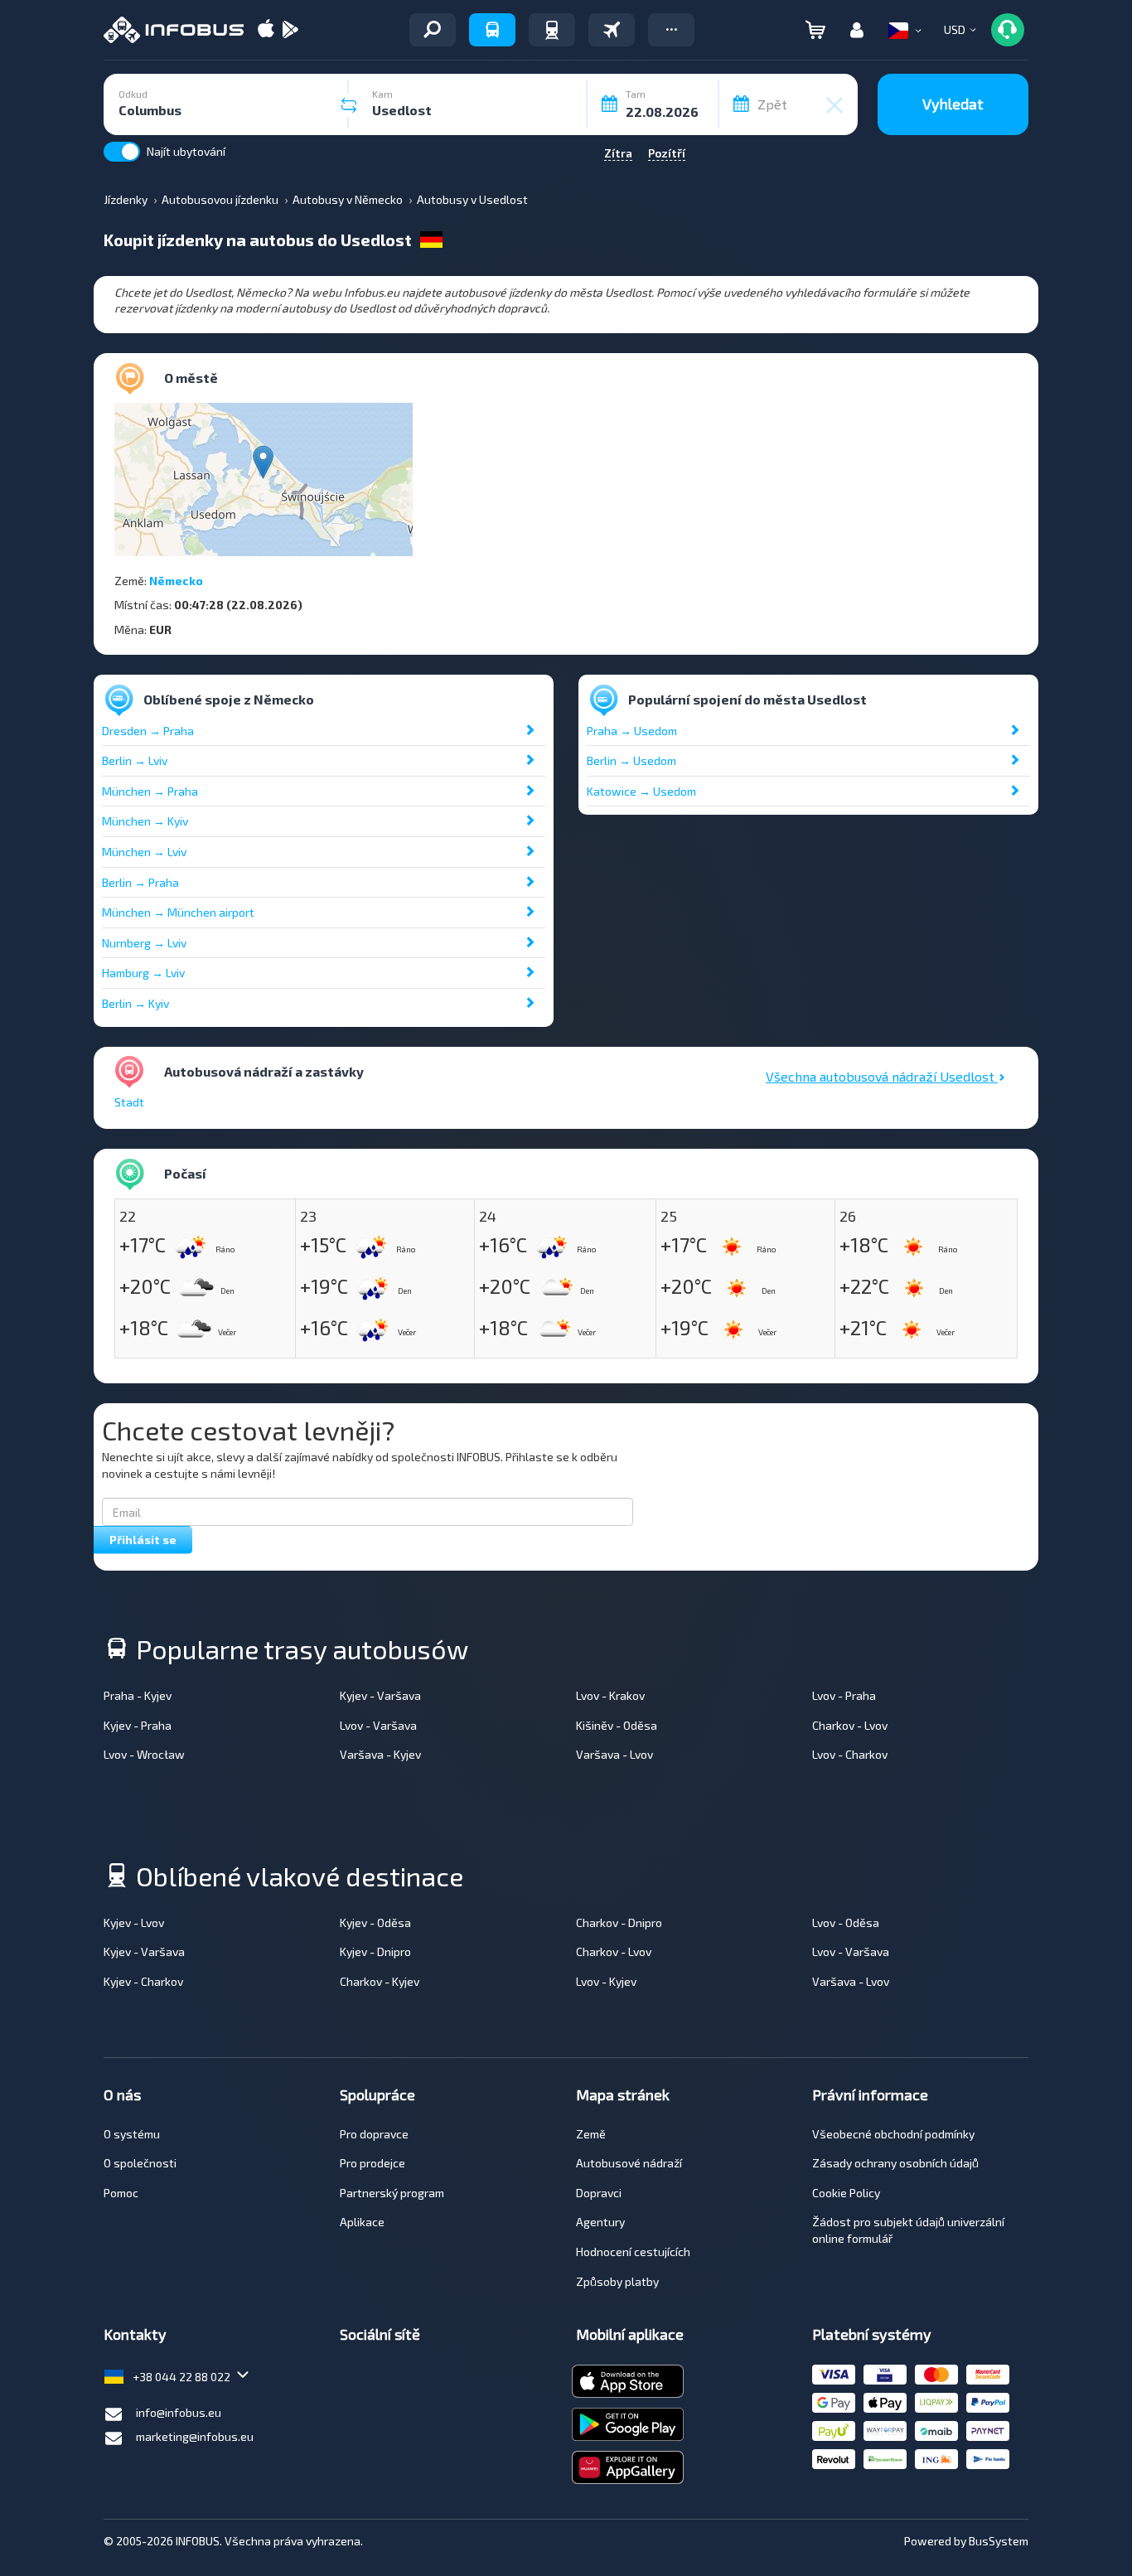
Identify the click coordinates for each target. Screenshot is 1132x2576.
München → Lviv (144, 852)
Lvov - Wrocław (144, 1754)
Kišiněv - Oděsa (617, 1725)
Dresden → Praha (148, 731)
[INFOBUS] (174, 30)
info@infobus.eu (179, 2412)
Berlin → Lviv (135, 760)
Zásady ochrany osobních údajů (895, 2163)
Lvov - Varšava (378, 1725)
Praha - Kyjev (138, 1695)
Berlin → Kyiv (135, 1003)
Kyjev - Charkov (143, 1981)
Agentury (600, 2222)
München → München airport (178, 912)
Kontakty (135, 2334)
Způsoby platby (617, 2281)
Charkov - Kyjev (380, 1981)
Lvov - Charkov (850, 1754)
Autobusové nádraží (629, 2163)
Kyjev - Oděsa (375, 1922)
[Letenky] (612, 30)
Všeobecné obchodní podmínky (893, 2134)
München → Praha (150, 791)
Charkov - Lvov (850, 1725)
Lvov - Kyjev (606, 1981)
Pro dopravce (374, 2134)
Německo (176, 581)
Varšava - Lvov (614, 1754)
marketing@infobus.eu (195, 2436)
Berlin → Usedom (631, 760)
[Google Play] (290, 30)
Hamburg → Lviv (143, 973)
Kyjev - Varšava (380, 1695)
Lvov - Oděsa (846, 1922)
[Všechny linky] (433, 30)
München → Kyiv (145, 821)
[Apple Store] (266, 30)
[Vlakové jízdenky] (552, 30)
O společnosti (140, 2163)
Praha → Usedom (632, 731)
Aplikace (362, 2222)
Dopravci (599, 2193)
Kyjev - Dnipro (375, 1951)
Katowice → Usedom (641, 791)
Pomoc (121, 2193)
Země (591, 2134)
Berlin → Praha (140, 882)
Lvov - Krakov (610, 1695)
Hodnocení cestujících (633, 2252)
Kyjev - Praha (138, 1725)
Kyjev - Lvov (134, 1922)
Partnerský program (392, 2193)
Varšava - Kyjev (380, 1754)
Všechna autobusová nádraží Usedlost (882, 1076)
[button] (671, 30)
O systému (132, 2134)
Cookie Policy (846, 2193)
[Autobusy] (492, 30)
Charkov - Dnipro (619, 1922)
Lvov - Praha (844, 1695)
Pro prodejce (372, 2163)
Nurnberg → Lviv (144, 943)
